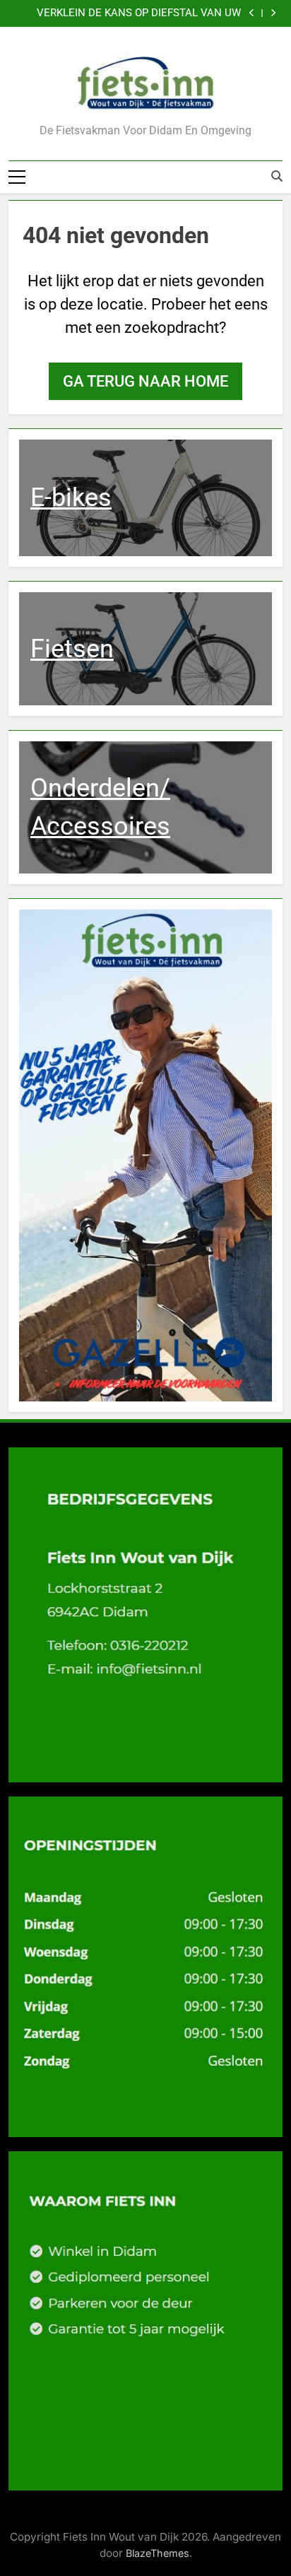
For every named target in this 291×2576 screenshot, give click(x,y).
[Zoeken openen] (277, 176)
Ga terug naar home (145, 381)
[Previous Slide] (252, 13)
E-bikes (71, 498)
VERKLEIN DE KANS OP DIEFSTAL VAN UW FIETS (139, 13)
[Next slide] (273, 13)
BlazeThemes (158, 2553)
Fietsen (72, 649)
